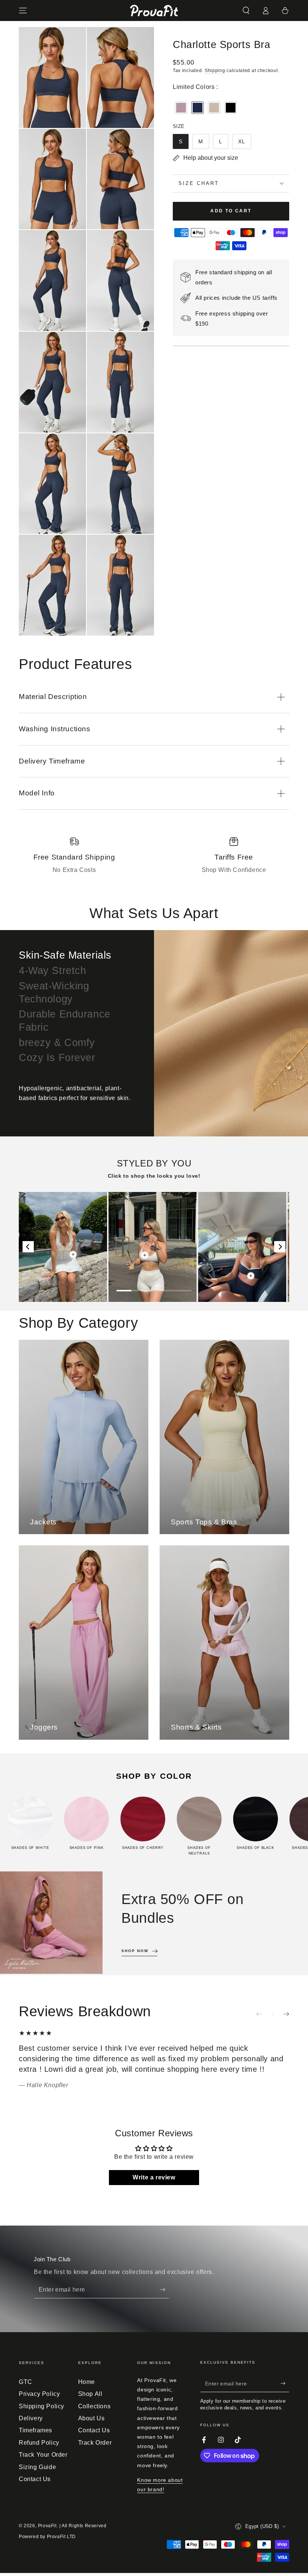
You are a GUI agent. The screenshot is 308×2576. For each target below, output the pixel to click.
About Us (91, 2418)
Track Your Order (43, 2455)
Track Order (95, 2443)
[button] (246, 11)
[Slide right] (281, 2014)
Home (87, 2382)
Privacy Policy (39, 2394)
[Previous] (28, 1247)
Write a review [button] (154, 2177)
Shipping (215, 71)
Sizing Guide (37, 2467)
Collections (94, 2406)
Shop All (90, 2394)
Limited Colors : (196, 87)
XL (242, 141)
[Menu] (23, 11)
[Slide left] (264, 2014)
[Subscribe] (164, 2290)
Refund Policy (39, 2443)
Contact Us (35, 2479)
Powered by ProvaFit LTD (47, 2537)
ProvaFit (47, 2526)
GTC (26, 2382)
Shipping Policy (42, 2406)
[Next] (280, 1247)
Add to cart (231, 211)
